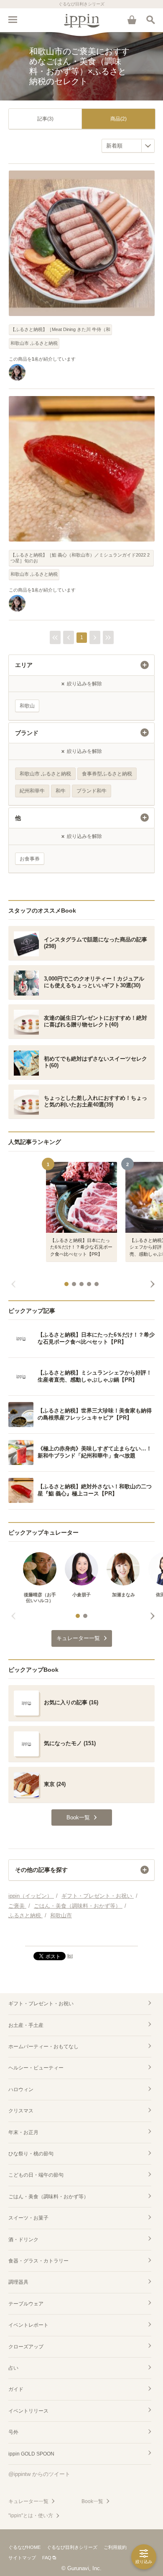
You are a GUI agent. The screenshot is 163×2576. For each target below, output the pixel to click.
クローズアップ (26, 2347)
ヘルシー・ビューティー (36, 2068)
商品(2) (118, 119)
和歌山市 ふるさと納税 (34, 343)
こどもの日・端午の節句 (36, 2175)
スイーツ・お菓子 (28, 2218)
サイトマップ (22, 2558)
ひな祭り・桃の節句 (31, 2154)
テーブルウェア (26, 2304)
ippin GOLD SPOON (31, 2454)
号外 (13, 2432)
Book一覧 (92, 2501)
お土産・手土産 (26, 2025)
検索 (150, 20)
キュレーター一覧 (28, 2501)
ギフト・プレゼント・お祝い (41, 2004)
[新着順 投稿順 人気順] (128, 146)
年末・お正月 (23, 2132)
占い (13, 2368)
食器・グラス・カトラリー (38, 2261)
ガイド (16, 2389)
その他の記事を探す (41, 1870)
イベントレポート (28, 2325)
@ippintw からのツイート (39, 2474)
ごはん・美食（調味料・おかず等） (48, 2197)
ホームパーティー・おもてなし (43, 2047)
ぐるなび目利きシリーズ (72, 2547)
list (70, 1956)
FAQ (47, 2558)
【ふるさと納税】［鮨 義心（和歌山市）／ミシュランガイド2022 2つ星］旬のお (80, 558)
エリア (24, 665)
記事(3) (45, 119)
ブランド (27, 733)
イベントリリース (28, 2411)
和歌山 (27, 706)
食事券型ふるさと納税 (107, 774)
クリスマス (21, 2111)
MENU (13, 20)
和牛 (61, 791)
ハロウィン (21, 2089)
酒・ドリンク (23, 2240)
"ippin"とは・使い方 (31, 2516)
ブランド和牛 (92, 791)
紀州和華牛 (32, 791)
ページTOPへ (81, 1936)
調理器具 (18, 2282)
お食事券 (30, 859)
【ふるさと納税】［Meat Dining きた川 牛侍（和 (60, 329)
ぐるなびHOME (24, 2547)
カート (132, 20)
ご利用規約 (115, 2547)
